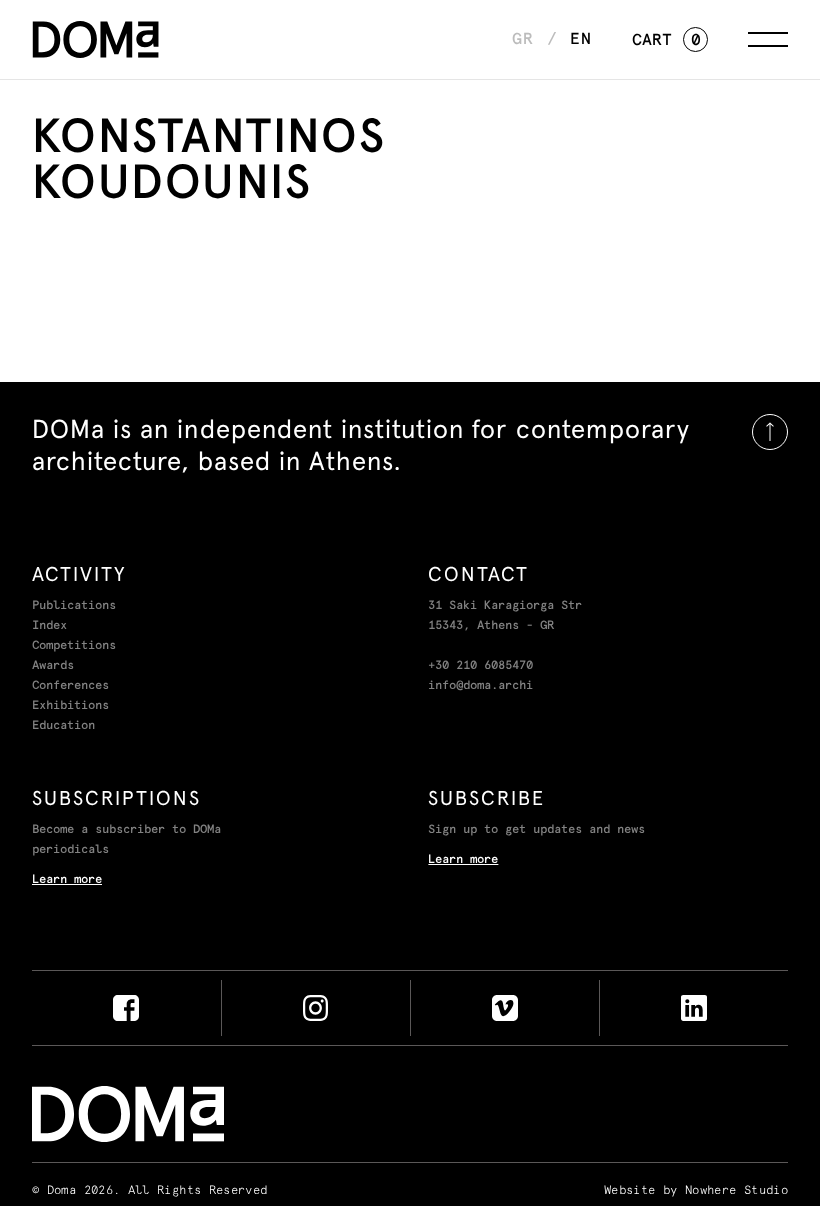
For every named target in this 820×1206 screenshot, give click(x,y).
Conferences (70, 686)
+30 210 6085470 (480, 666)
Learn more (67, 880)
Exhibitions (70, 706)
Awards (53, 666)
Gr (523, 39)
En (581, 39)
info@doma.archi (480, 686)
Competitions (74, 646)
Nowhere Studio (736, 1191)
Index (49, 626)
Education (63, 726)
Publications (74, 606)
